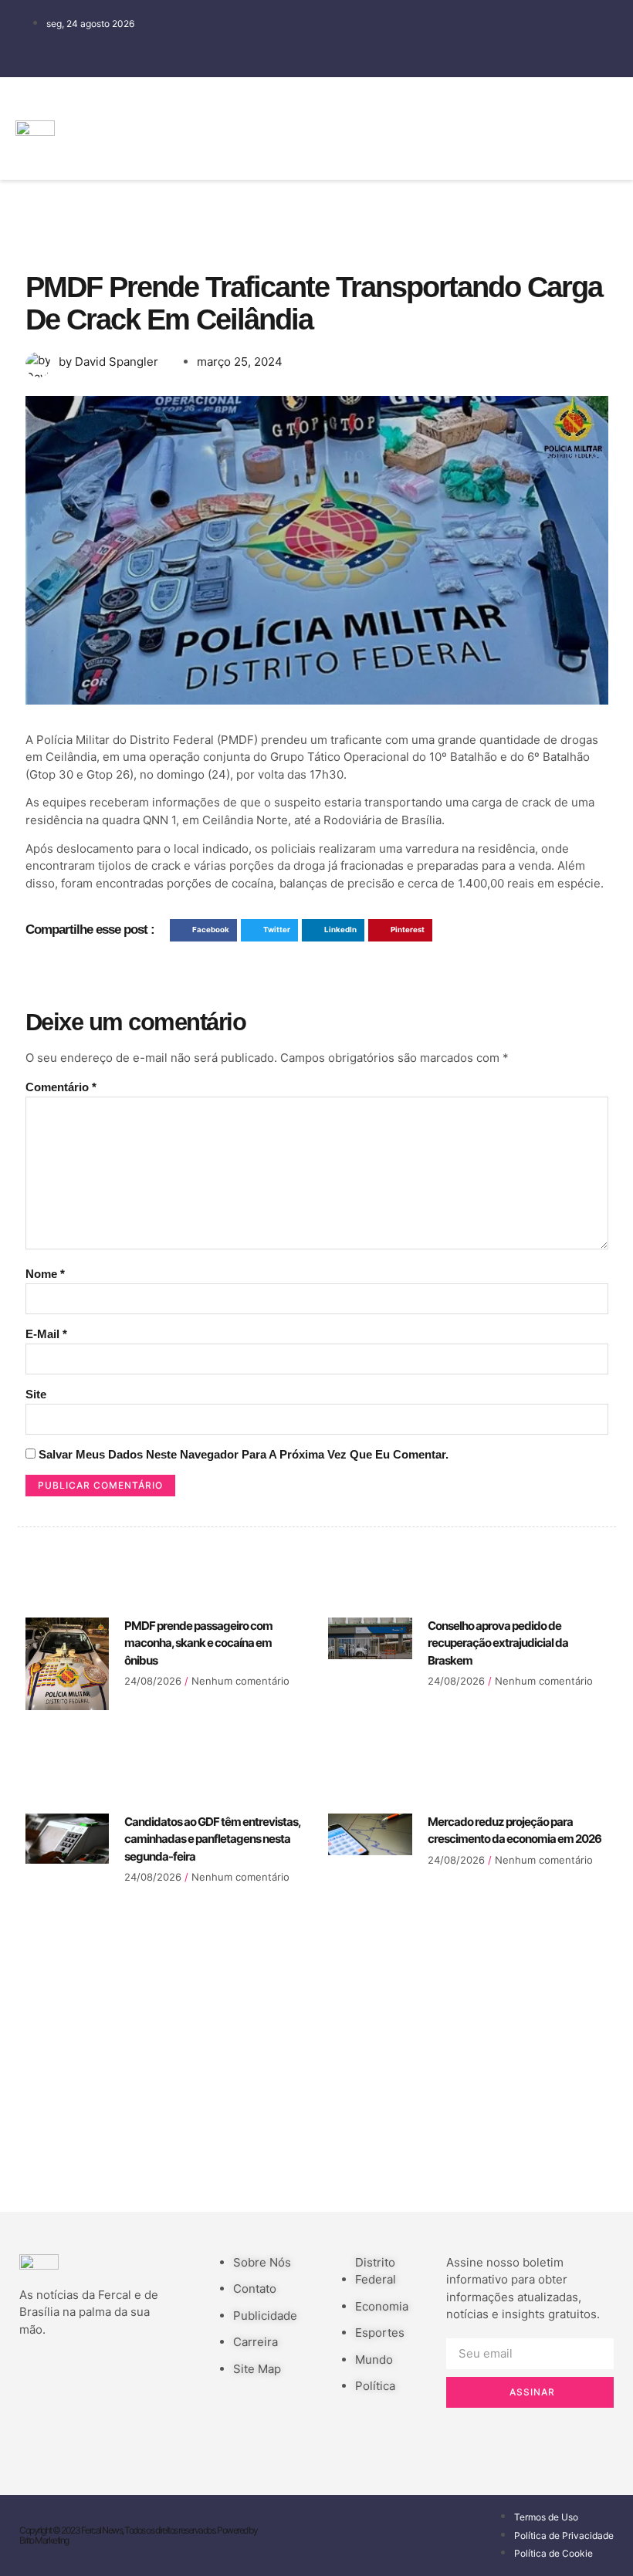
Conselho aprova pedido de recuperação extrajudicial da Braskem (498, 1643)
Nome (45, 1274)
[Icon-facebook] (479, 104)
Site (36, 1394)
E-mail (46, 1334)
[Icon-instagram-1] (479, 148)
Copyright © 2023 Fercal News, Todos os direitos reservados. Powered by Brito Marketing (138, 2535)
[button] (442, 128)
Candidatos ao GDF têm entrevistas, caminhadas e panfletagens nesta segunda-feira (212, 1839)
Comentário (61, 1087)
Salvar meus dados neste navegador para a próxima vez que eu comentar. (244, 1454)
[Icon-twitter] (525, 104)
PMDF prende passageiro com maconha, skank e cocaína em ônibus (198, 1643)
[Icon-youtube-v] (525, 148)
